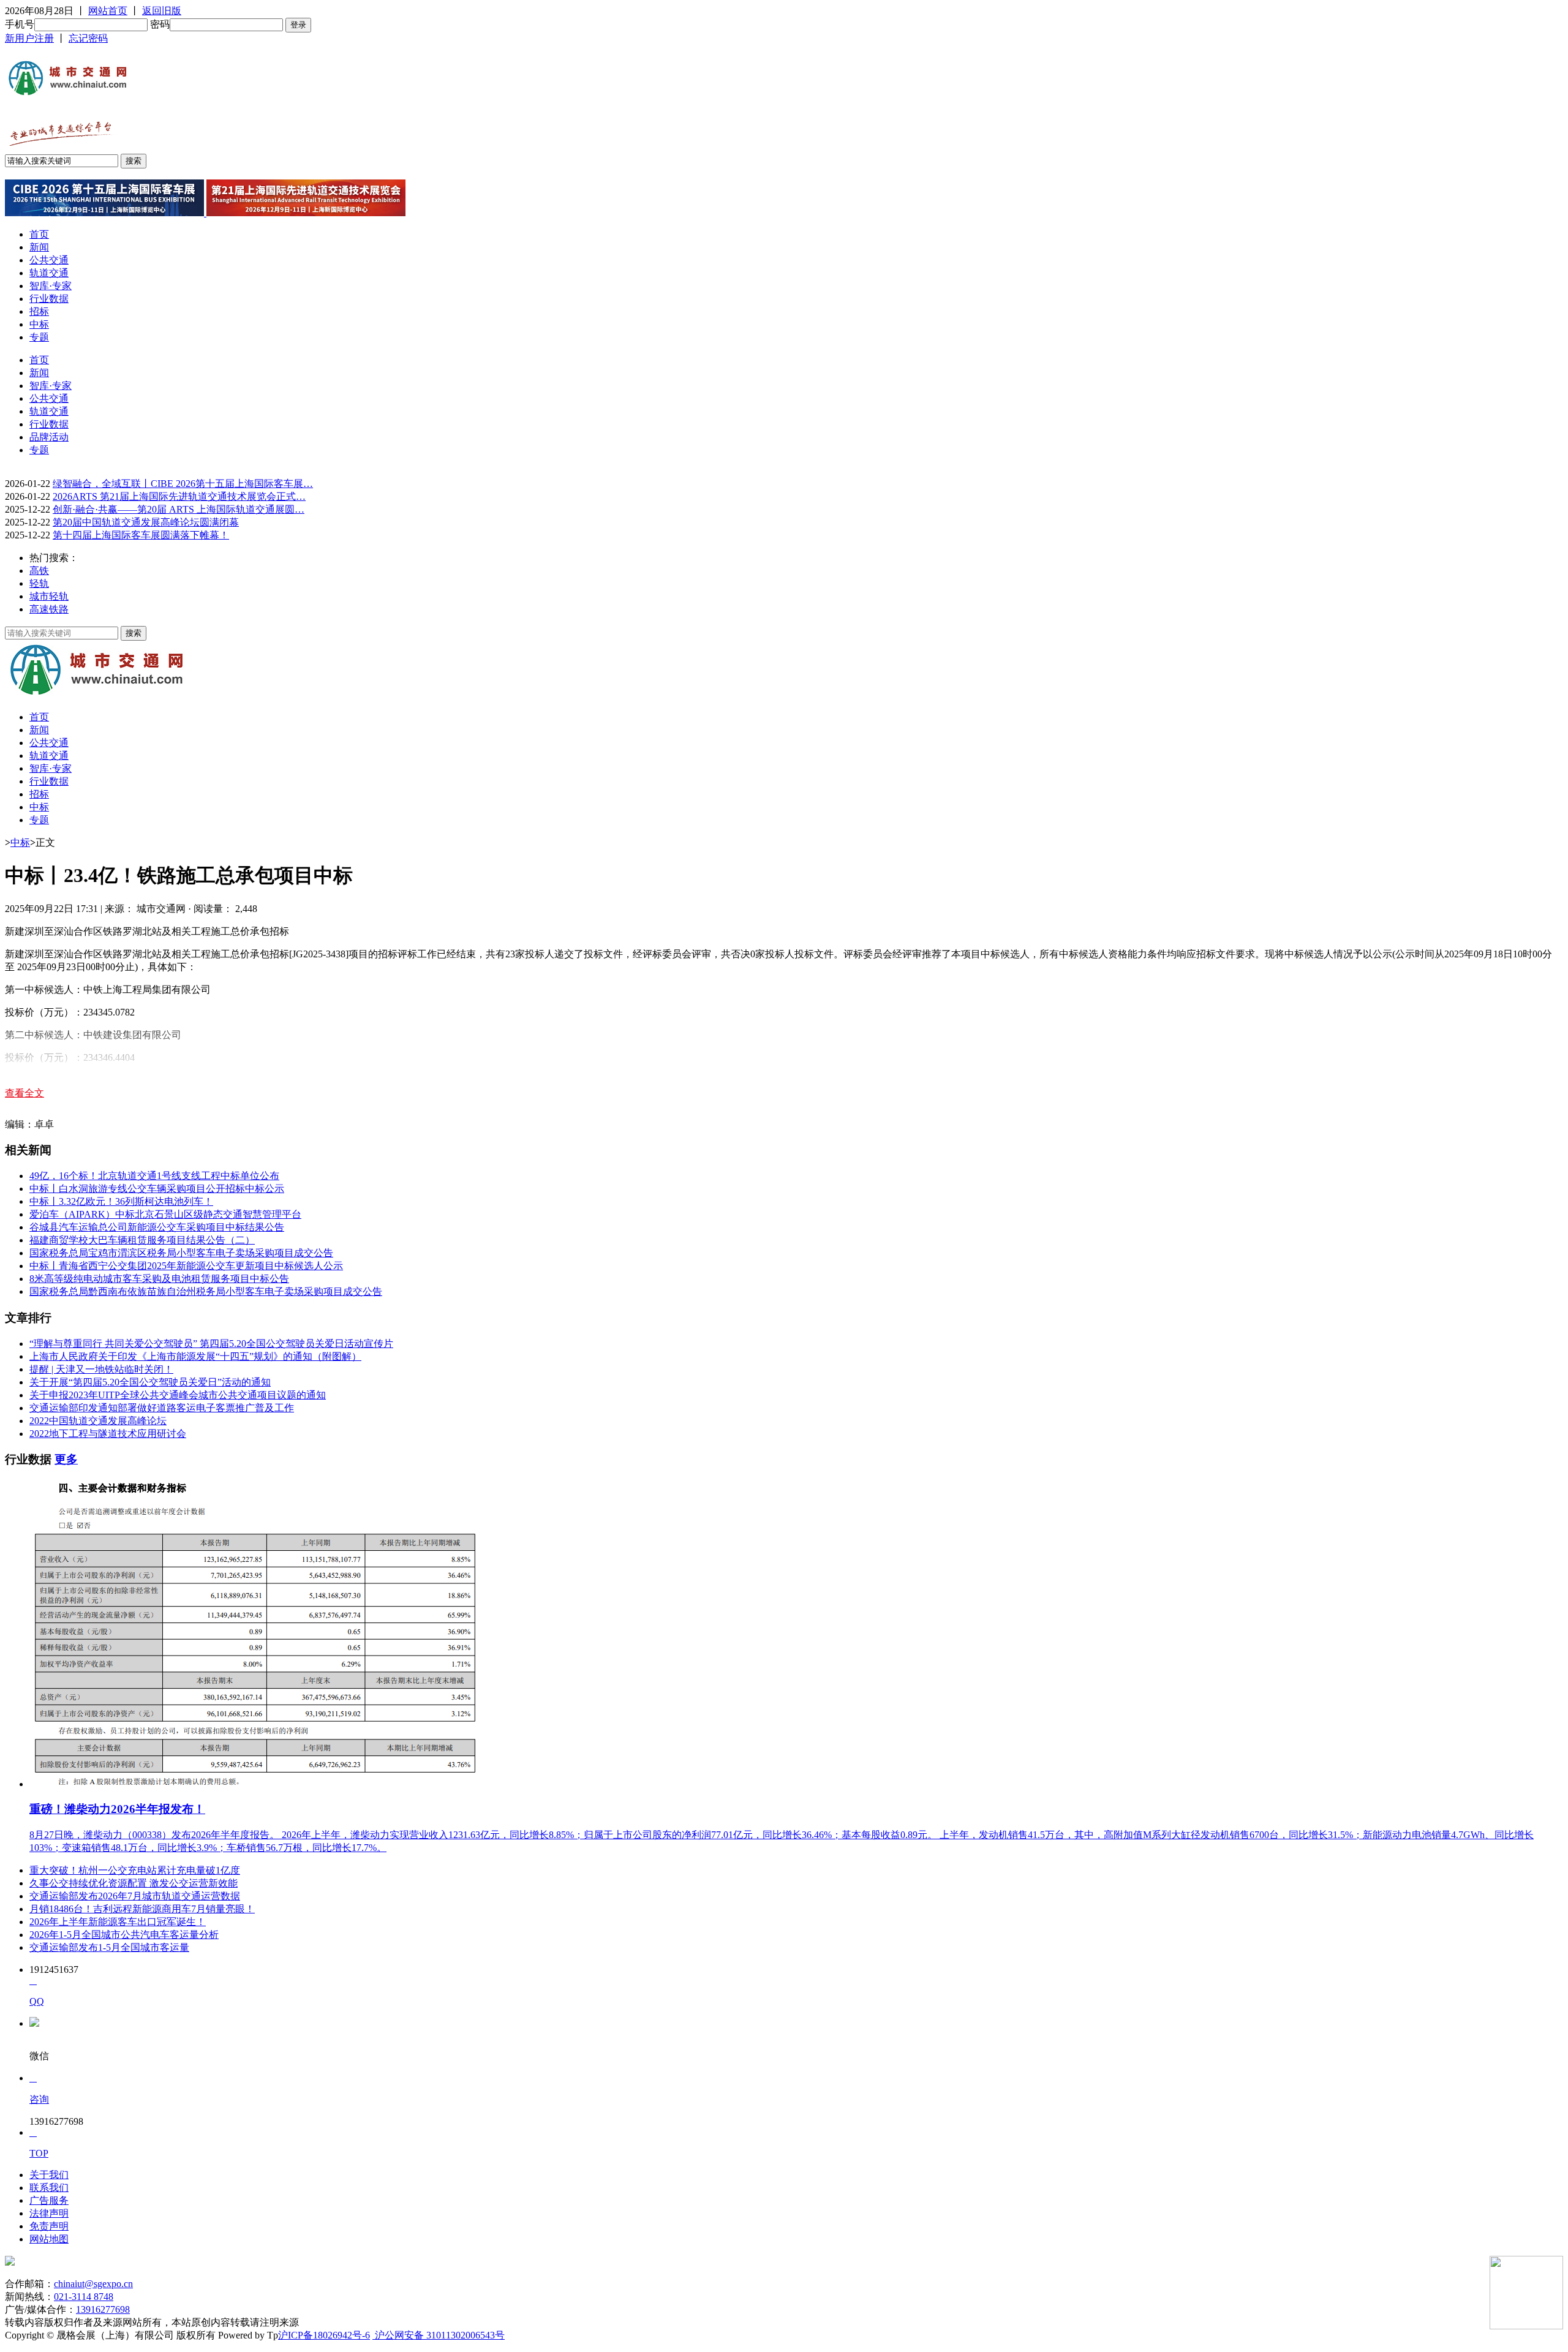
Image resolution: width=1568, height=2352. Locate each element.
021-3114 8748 (84, 2297)
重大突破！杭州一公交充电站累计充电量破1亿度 (135, 1870)
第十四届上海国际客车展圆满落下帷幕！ (141, 535)
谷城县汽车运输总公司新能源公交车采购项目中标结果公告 (157, 1227)
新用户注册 (29, 38)
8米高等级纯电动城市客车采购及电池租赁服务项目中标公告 (159, 1279)
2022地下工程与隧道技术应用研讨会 (108, 1434)
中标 (39, 324)
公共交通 (49, 260)
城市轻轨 (49, 596)
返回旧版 (162, 11)
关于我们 (49, 2175)
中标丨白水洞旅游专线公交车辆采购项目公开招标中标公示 (157, 1189)
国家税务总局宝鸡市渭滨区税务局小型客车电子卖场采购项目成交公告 (181, 1253)
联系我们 (49, 2188)
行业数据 (49, 299)
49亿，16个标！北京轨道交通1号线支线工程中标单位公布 (154, 1176)
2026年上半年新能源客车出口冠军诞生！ (118, 1922)
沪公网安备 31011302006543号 (439, 2335)
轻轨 (39, 583)
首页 (39, 234)
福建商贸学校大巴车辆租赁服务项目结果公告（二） (142, 1240)
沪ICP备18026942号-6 (324, 2335)
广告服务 (49, 2200)
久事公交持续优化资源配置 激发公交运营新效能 (134, 1883)
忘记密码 (88, 38)
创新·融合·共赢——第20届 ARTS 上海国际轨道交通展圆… (179, 509)
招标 (39, 311)
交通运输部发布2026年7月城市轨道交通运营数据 (135, 1896)
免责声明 (49, 2226)
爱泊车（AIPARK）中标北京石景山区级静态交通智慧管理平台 (165, 1214)
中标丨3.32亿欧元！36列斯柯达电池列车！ (121, 1201)
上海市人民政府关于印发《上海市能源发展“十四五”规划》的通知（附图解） (195, 1356)
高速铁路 (49, 609)
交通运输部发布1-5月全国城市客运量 (109, 1947)
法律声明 (49, 2213)
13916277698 (103, 2309)
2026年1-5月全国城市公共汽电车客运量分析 (124, 1935)
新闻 (39, 247)
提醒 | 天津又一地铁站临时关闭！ (101, 1369)
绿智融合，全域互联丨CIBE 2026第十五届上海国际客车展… (183, 484)
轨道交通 (49, 273)
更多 (66, 1459)
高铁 (39, 571)
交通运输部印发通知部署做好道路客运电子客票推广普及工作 (162, 1408)
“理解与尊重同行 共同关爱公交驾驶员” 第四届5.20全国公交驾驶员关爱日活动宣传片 (211, 1344)
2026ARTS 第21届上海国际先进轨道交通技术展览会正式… (179, 496)
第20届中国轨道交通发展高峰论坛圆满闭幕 (146, 522)
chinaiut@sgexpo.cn (93, 2284)
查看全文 (24, 1093)
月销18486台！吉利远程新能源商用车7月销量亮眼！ (142, 1909)
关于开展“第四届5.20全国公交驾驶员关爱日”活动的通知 (150, 1382)
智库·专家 (51, 286)
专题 (39, 337)
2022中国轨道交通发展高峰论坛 (98, 1421)
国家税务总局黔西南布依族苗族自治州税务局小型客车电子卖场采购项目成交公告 (206, 1291)
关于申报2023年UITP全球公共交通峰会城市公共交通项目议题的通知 (178, 1395)
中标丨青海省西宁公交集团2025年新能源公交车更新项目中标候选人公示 (186, 1266)
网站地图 (49, 2239)
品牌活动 (49, 437)
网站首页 (108, 11)
